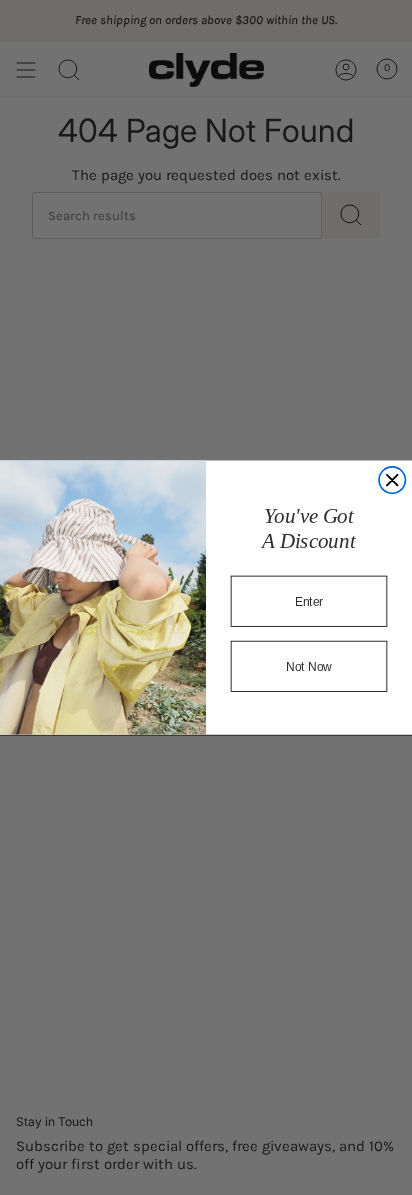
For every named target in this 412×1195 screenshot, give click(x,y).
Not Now (309, 666)
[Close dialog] (392, 480)
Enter (309, 601)
